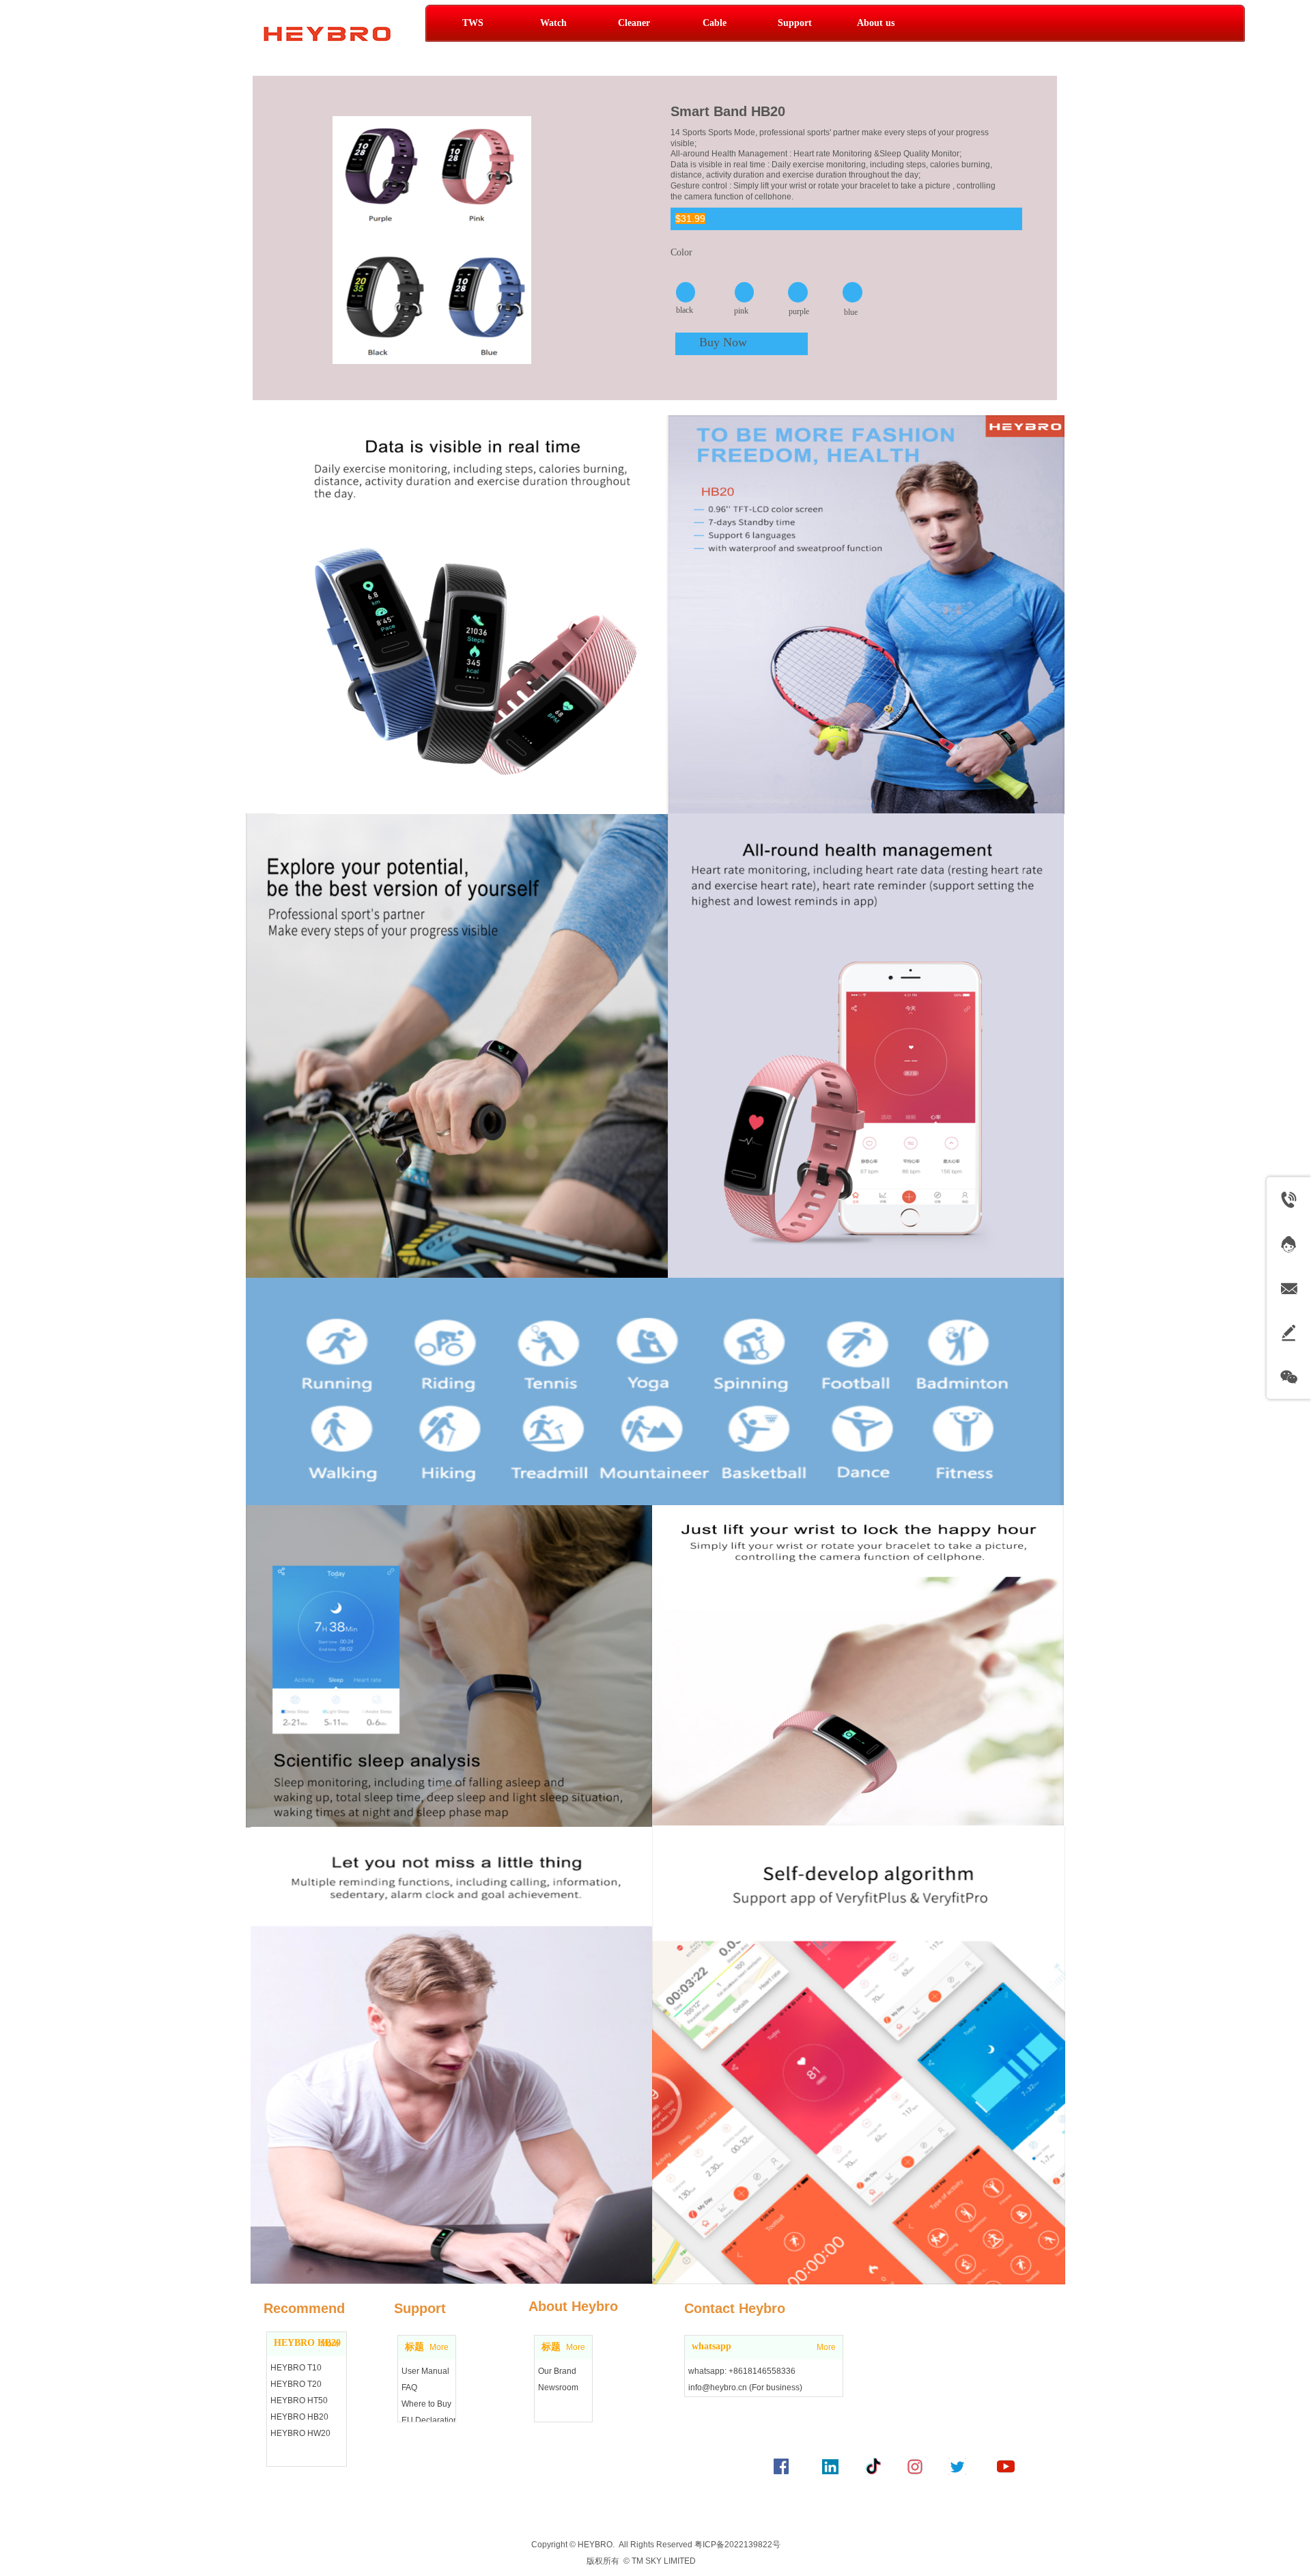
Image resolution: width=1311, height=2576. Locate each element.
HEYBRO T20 (296, 2384)
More (439, 2347)
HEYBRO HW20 (300, 2433)
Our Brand (557, 2371)
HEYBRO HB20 (307, 2343)
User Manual (425, 2371)
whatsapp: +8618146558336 (742, 2371)
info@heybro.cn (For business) (745, 2388)
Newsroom (558, 2388)
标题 (414, 2347)
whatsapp (711, 2346)
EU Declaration (430, 2420)
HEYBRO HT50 (299, 2400)
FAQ (409, 2388)
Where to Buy (426, 2404)
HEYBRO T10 (296, 2368)
